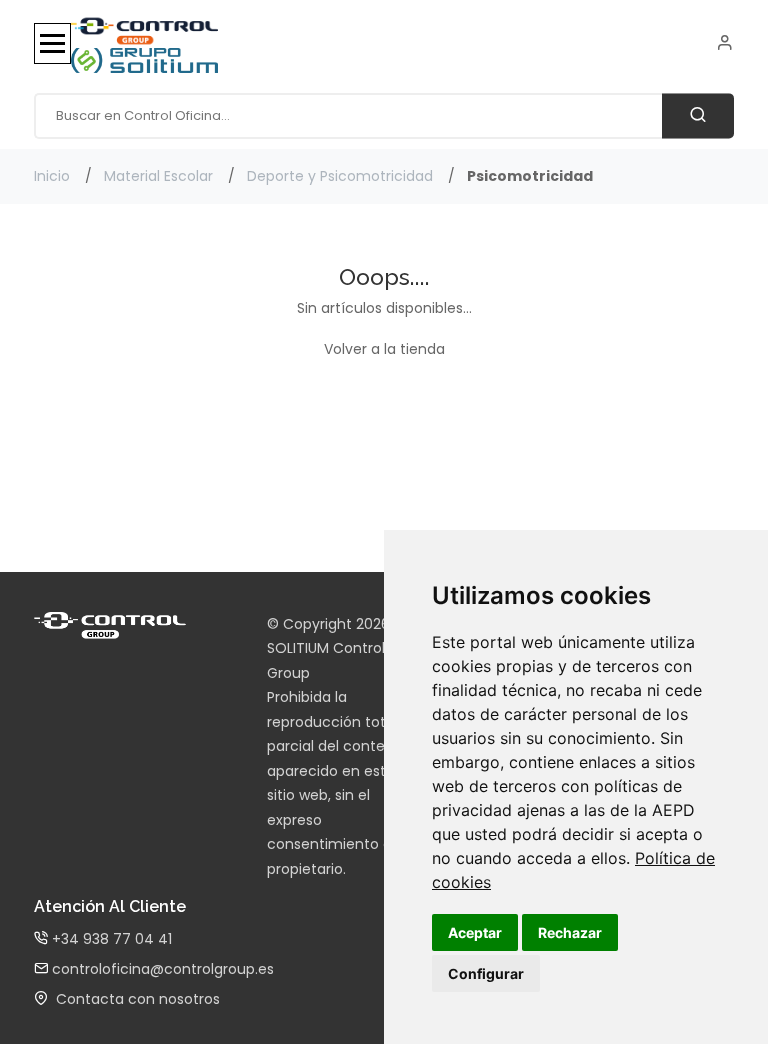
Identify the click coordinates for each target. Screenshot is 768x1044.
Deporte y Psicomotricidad (340, 176)
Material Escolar (158, 176)
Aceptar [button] (475, 932)
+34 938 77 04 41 (110, 939)
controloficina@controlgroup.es (161, 969)
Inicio (52, 176)
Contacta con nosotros (134, 999)
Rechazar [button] (570, 932)
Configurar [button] (486, 973)
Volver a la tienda (384, 349)
